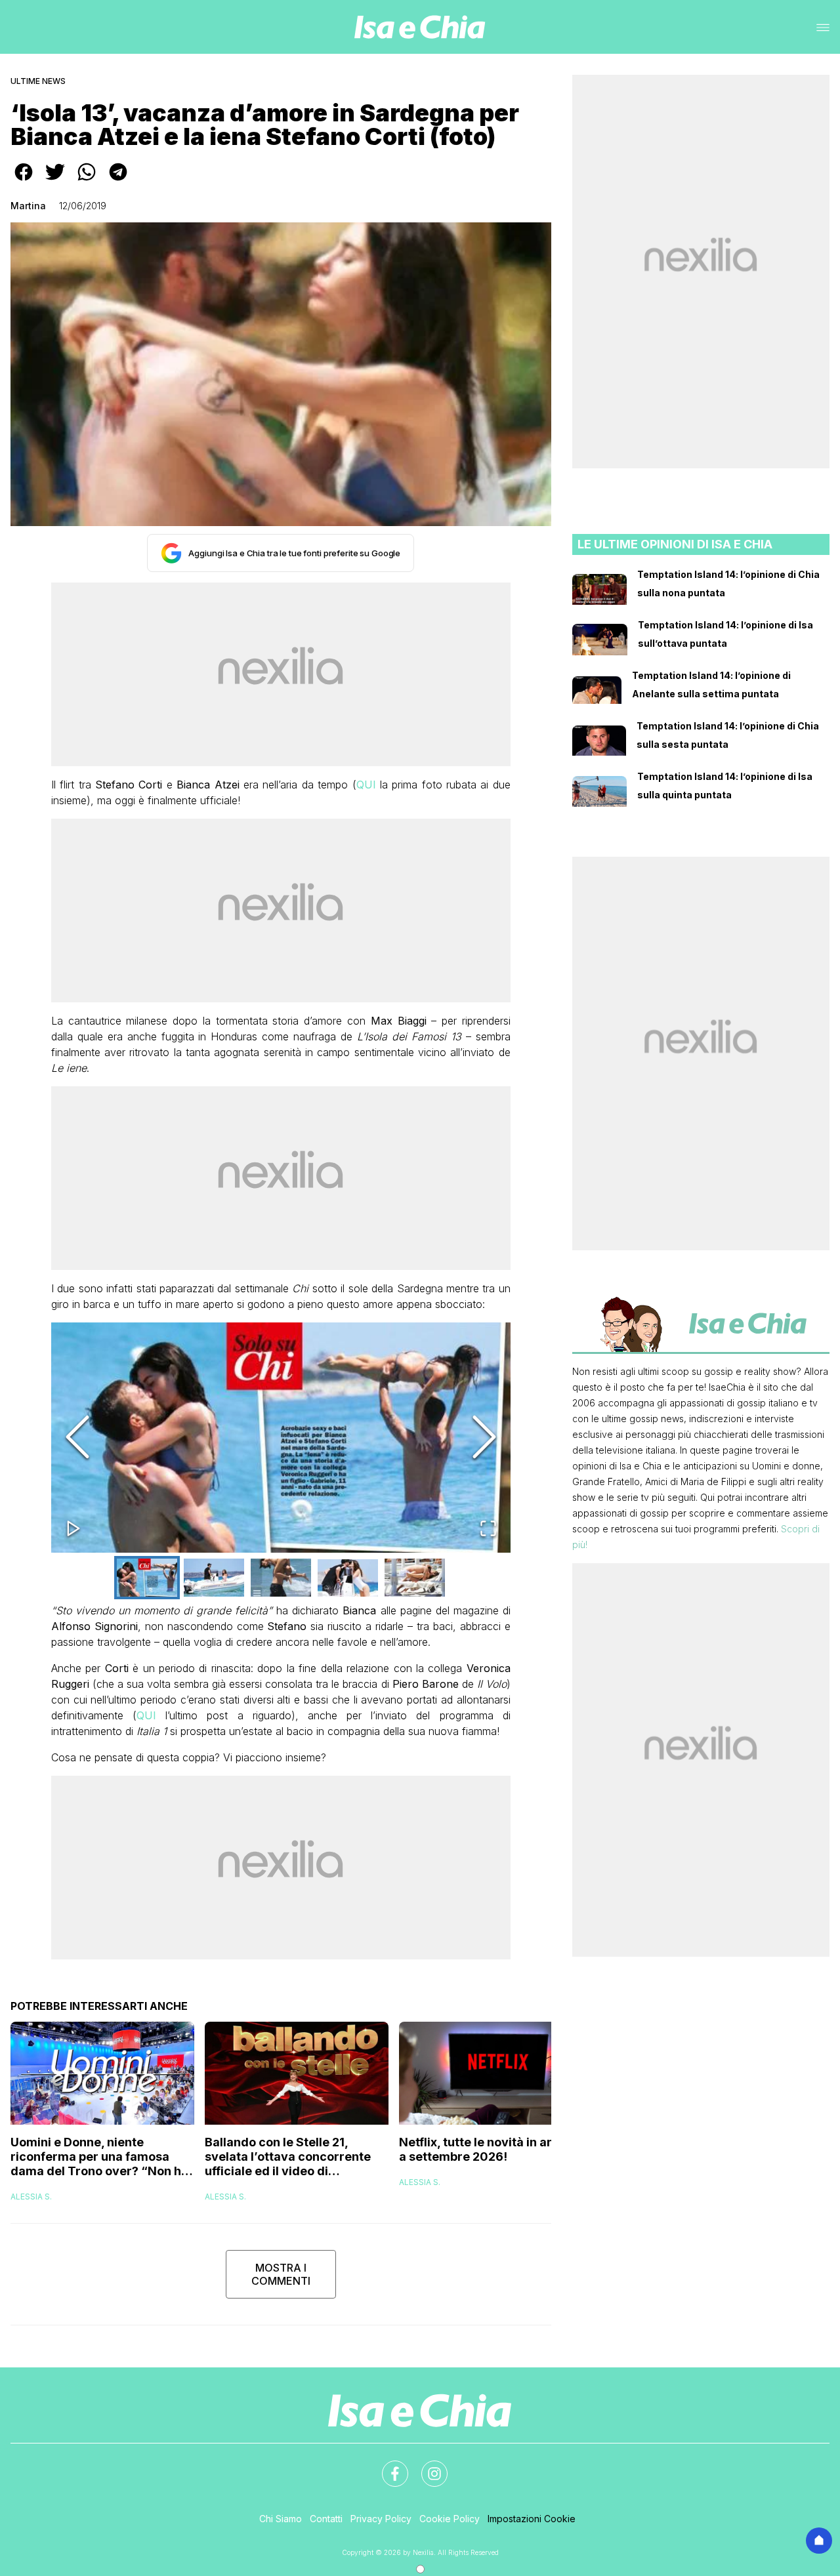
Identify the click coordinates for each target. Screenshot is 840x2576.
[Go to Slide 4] (348, 1578)
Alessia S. (31, 2197)
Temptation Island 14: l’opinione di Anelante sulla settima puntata (711, 685)
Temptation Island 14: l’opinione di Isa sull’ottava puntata (725, 634)
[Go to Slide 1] (147, 1578)
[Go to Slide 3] (281, 1578)
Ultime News (38, 81)
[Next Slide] (484, 1438)
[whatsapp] (87, 181)
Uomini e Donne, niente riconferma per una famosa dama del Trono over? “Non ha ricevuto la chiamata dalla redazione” (99, 2157)
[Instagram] (427, 2466)
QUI (366, 785)
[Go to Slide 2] (214, 1578)
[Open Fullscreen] (488, 1529)
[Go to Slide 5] (415, 1578)
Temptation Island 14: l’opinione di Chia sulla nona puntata (728, 583)
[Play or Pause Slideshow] (73, 1529)
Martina (28, 206)
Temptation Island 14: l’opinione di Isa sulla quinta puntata (725, 786)
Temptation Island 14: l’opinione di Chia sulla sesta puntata (728, 735)
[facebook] (24, 181)
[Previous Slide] (77, 1438)
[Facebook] (387, 2466)
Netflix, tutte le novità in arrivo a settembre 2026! (487, 2149)
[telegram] (118, 181)
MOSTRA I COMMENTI (281, 2274)
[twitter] (55, 181)
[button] (281, 1438)
